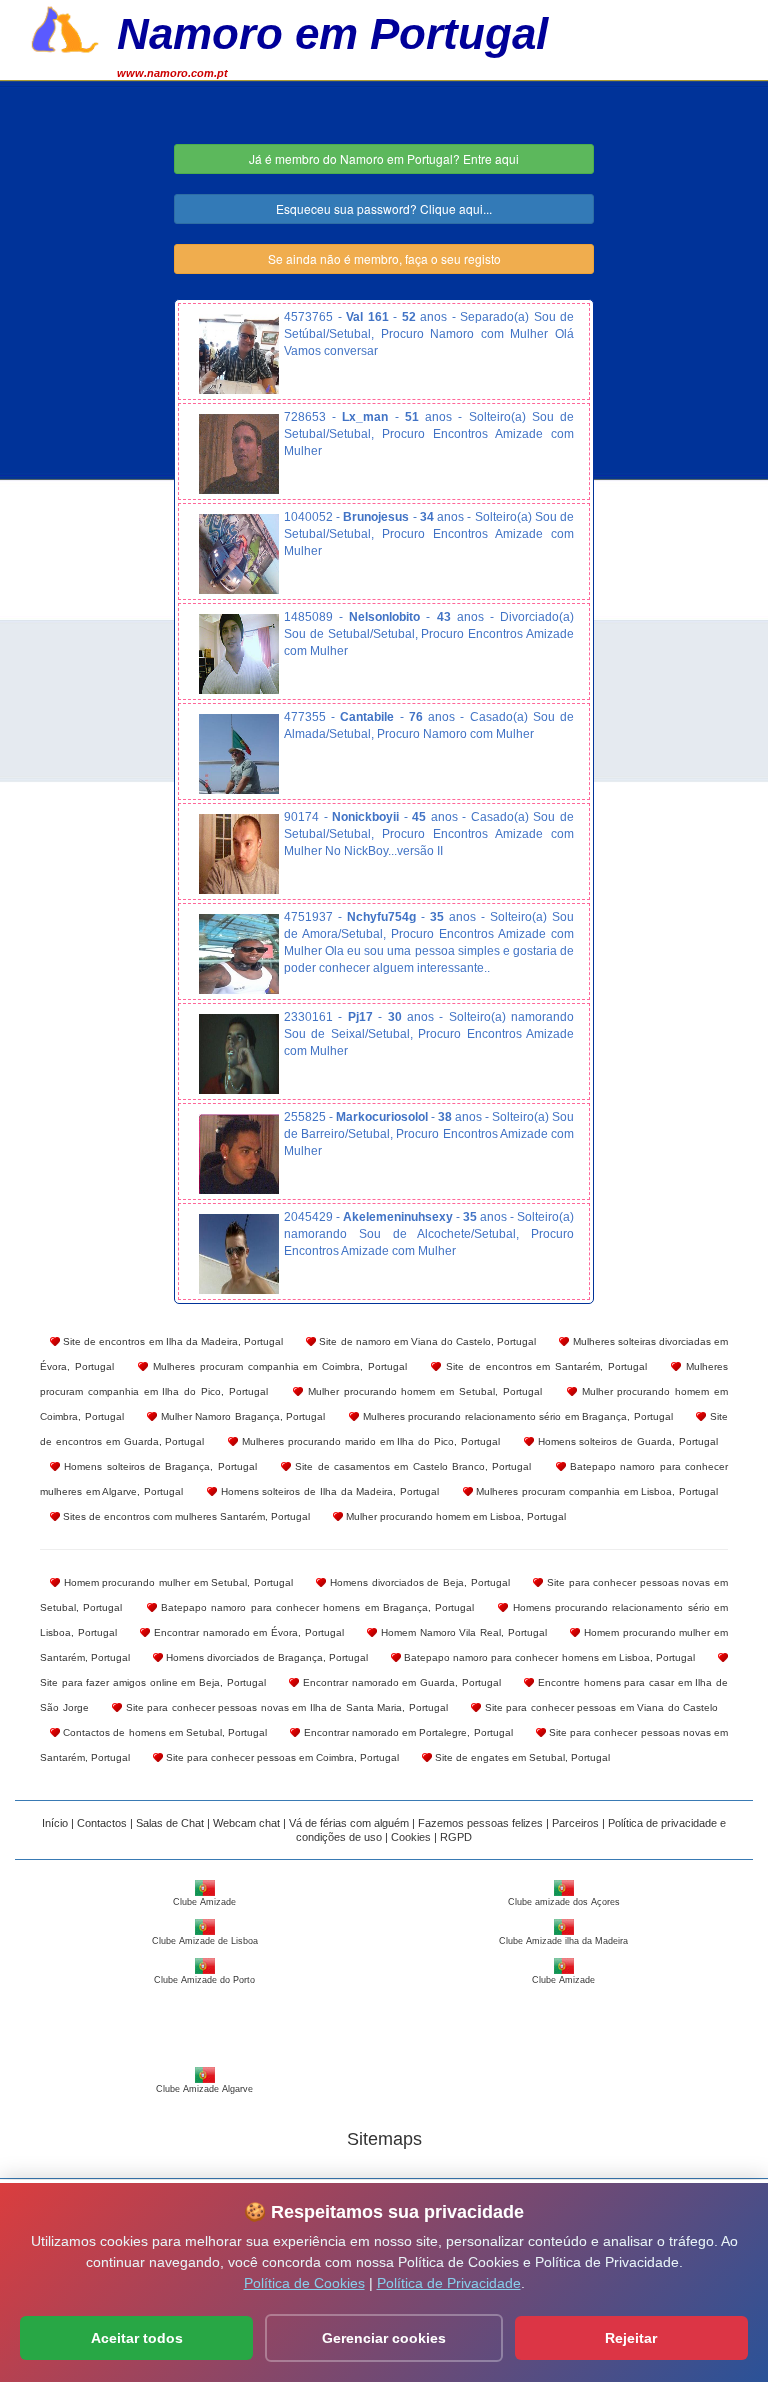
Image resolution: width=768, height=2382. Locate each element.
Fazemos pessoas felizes (480, 1823)
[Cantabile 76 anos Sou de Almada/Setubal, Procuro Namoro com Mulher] (239, 754)
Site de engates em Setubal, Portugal (521, 1757)
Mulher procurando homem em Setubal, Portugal (422, 1391)
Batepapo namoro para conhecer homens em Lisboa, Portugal (548, 1657)
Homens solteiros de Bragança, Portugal (158, 1466)
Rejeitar (631, 2338)
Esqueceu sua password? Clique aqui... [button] (384, 208)
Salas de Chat (170, 1823)
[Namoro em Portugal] (65, 27)
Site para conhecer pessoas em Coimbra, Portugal (281, 1757)
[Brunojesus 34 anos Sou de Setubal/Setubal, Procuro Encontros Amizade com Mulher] (239, 554)
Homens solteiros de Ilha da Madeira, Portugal (328, 1491)
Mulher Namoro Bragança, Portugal (241, 1416)
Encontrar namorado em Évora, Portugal (246, 1632)
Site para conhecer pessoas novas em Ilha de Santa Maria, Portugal (285, 1707)
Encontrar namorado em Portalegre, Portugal (406, 1732)
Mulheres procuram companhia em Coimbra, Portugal (277, 1366)
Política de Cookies (304, 2283)
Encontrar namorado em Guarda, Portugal (399, 1682)
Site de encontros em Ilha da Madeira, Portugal (171, 1341)
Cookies (411, 1837)
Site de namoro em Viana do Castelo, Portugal (426, 1341)
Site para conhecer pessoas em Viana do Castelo (599, 1707)
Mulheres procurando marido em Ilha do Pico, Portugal (369, 1441)
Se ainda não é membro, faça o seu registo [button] (384, 258)
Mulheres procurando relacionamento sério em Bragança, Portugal (516, 1416)
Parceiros (575, 1823)
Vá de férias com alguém (349, 1823)
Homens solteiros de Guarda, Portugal (626, 1441)
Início (55, 1823)
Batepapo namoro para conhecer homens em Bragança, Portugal (316, 1607)
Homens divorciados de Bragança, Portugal (265, 1657)
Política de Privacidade (449, 2283)
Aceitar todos (137, 2338)
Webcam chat (246, 1823)
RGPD (456, 1837)
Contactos (102, 1823)
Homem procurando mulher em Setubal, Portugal (176, 1582)
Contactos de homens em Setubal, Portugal (163, 1732)
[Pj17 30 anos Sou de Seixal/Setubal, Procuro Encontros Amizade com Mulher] (239, 1054)
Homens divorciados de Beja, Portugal (417, 1582)
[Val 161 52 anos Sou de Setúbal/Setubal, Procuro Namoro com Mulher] (239, 354)
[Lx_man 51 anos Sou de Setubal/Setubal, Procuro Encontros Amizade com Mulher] (239, 454)
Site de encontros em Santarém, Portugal (543, 1366)
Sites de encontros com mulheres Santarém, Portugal (185, 1516)
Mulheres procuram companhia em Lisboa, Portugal (595, 1491)
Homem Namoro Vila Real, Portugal (461, 1632)
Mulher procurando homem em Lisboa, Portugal (454, 1516)
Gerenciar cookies (384, 2338)
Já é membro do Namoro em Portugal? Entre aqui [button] (384, 158)
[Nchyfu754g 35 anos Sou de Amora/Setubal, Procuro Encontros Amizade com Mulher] (239, 954)
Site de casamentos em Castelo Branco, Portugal (411, 1466)
